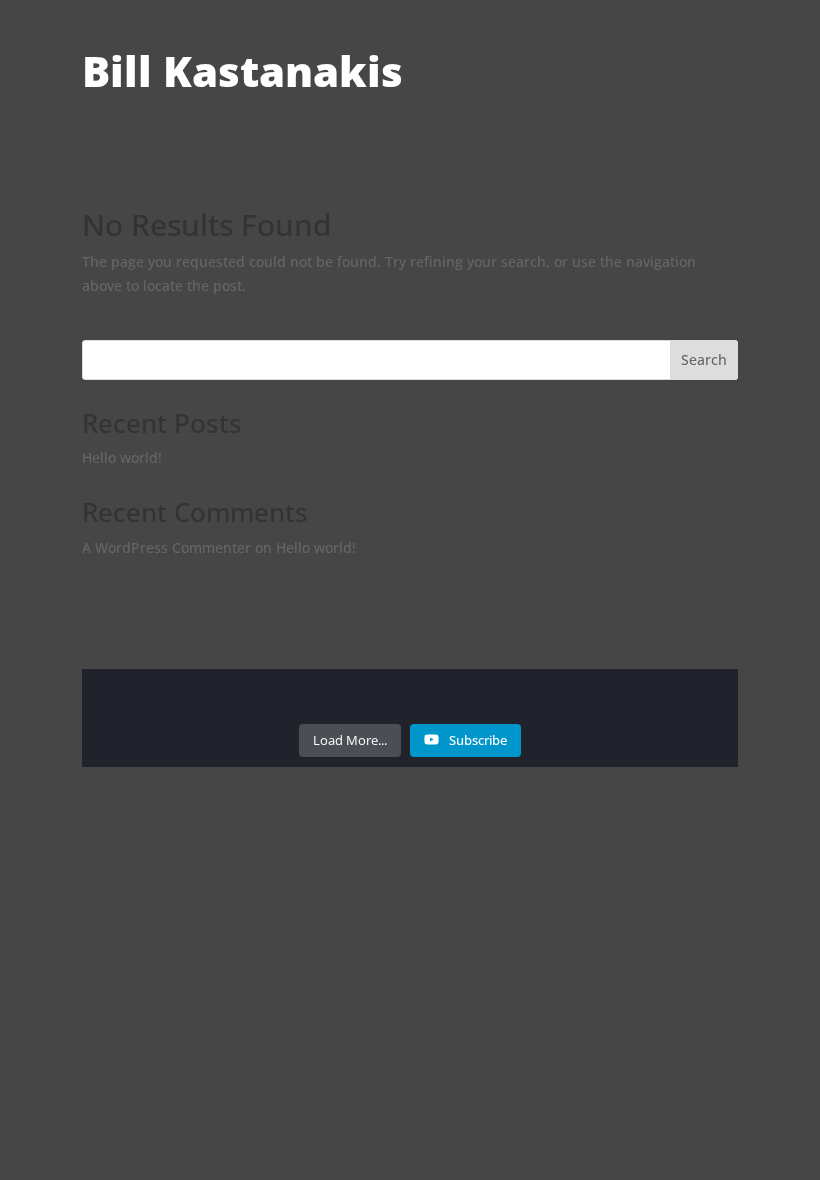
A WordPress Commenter (166, 547)
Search (704, 359)
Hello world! (122, 457)
